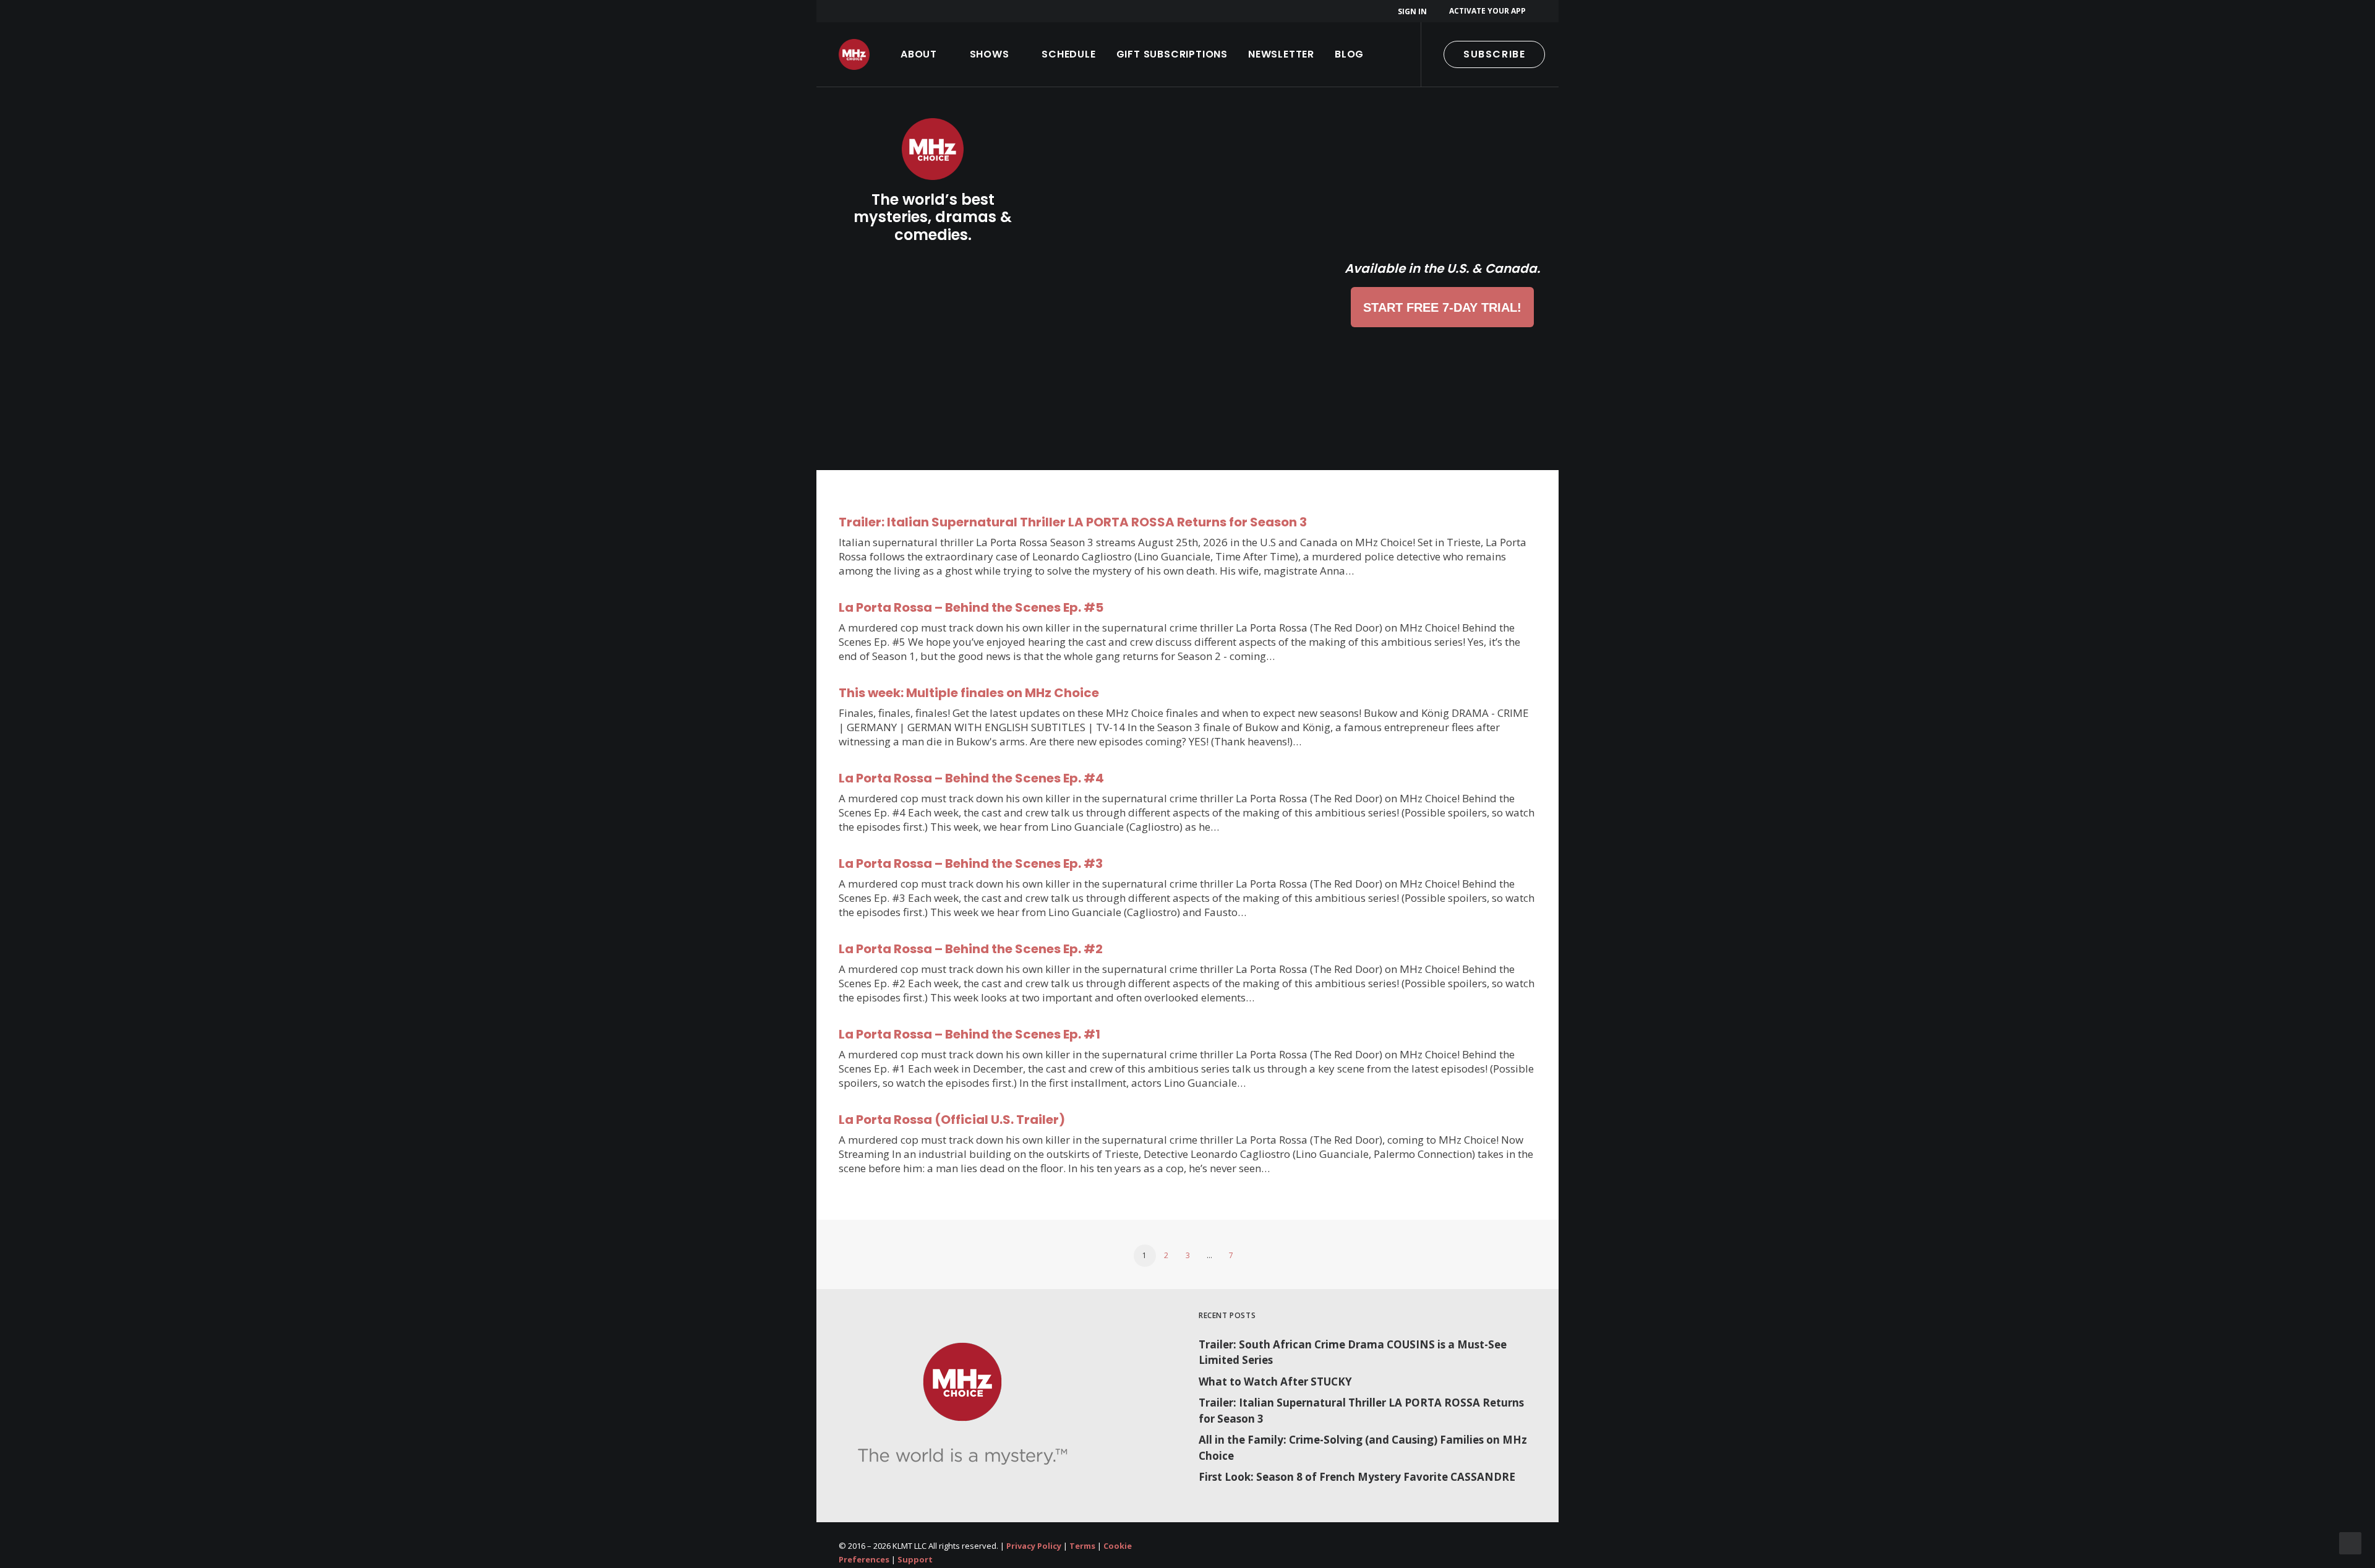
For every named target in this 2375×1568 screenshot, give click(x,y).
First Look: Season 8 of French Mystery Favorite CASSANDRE (1357, 1477)
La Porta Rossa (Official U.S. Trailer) (952, 1120)
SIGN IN (1412, 11)
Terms (1082, 1546)
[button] (1578, 54)
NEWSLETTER (1281, 54)
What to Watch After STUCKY (1275, 1382)
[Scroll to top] (2350, 1542)
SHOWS (990, 54)
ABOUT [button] (919, 54)
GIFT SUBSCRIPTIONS (1172, 54)
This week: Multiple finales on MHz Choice (969, 693)
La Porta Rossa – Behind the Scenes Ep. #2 (971, 949)
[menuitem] (1414, 11)
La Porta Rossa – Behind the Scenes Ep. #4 (971, 778)
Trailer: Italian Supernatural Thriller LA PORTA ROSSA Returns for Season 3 (1073, 522)
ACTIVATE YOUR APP (1487, 11)
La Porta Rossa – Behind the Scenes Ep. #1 (969, 1034)
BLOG (1349, 54)
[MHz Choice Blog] (854, 54)
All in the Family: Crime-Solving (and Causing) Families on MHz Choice (1363, 1448)
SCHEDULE (1068, 54)
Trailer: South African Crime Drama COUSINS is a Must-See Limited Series (1353, 1352)
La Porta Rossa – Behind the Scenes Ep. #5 (971, 607)
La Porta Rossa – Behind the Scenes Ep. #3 (971, 863)
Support (915, 1559)
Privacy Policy (1034, 1546)
